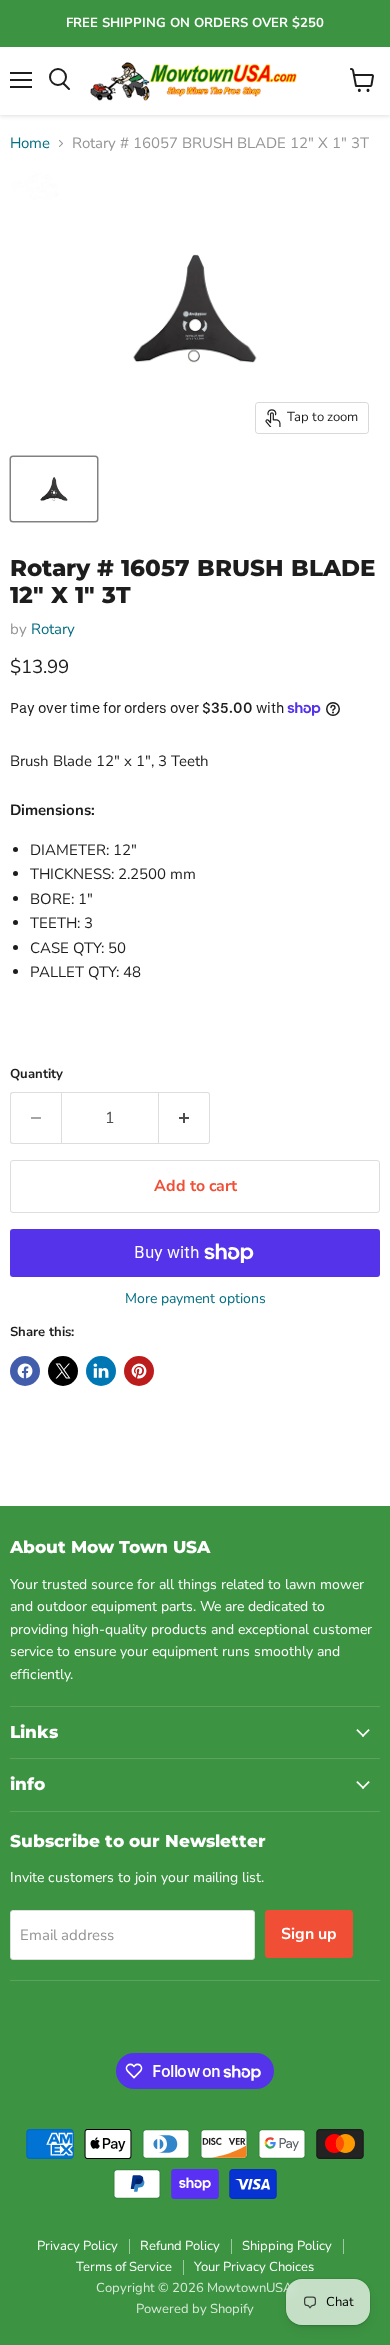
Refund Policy (180, 2246)
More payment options (195, 1299)
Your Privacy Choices (254, 2267)
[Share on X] (63, 1371)
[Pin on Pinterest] (139, 1371)
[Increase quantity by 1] (184, 1118)
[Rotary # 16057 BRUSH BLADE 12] (54, 489)
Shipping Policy (287, 2246)
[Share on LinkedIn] (101, 1371)
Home (30, 143)
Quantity (36, 1074)
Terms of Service (124, 2267)
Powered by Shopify (195, 2309)
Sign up (309, 1934)
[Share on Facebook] (25, 1371)
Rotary (53, 629)
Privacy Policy (77, 2246)
